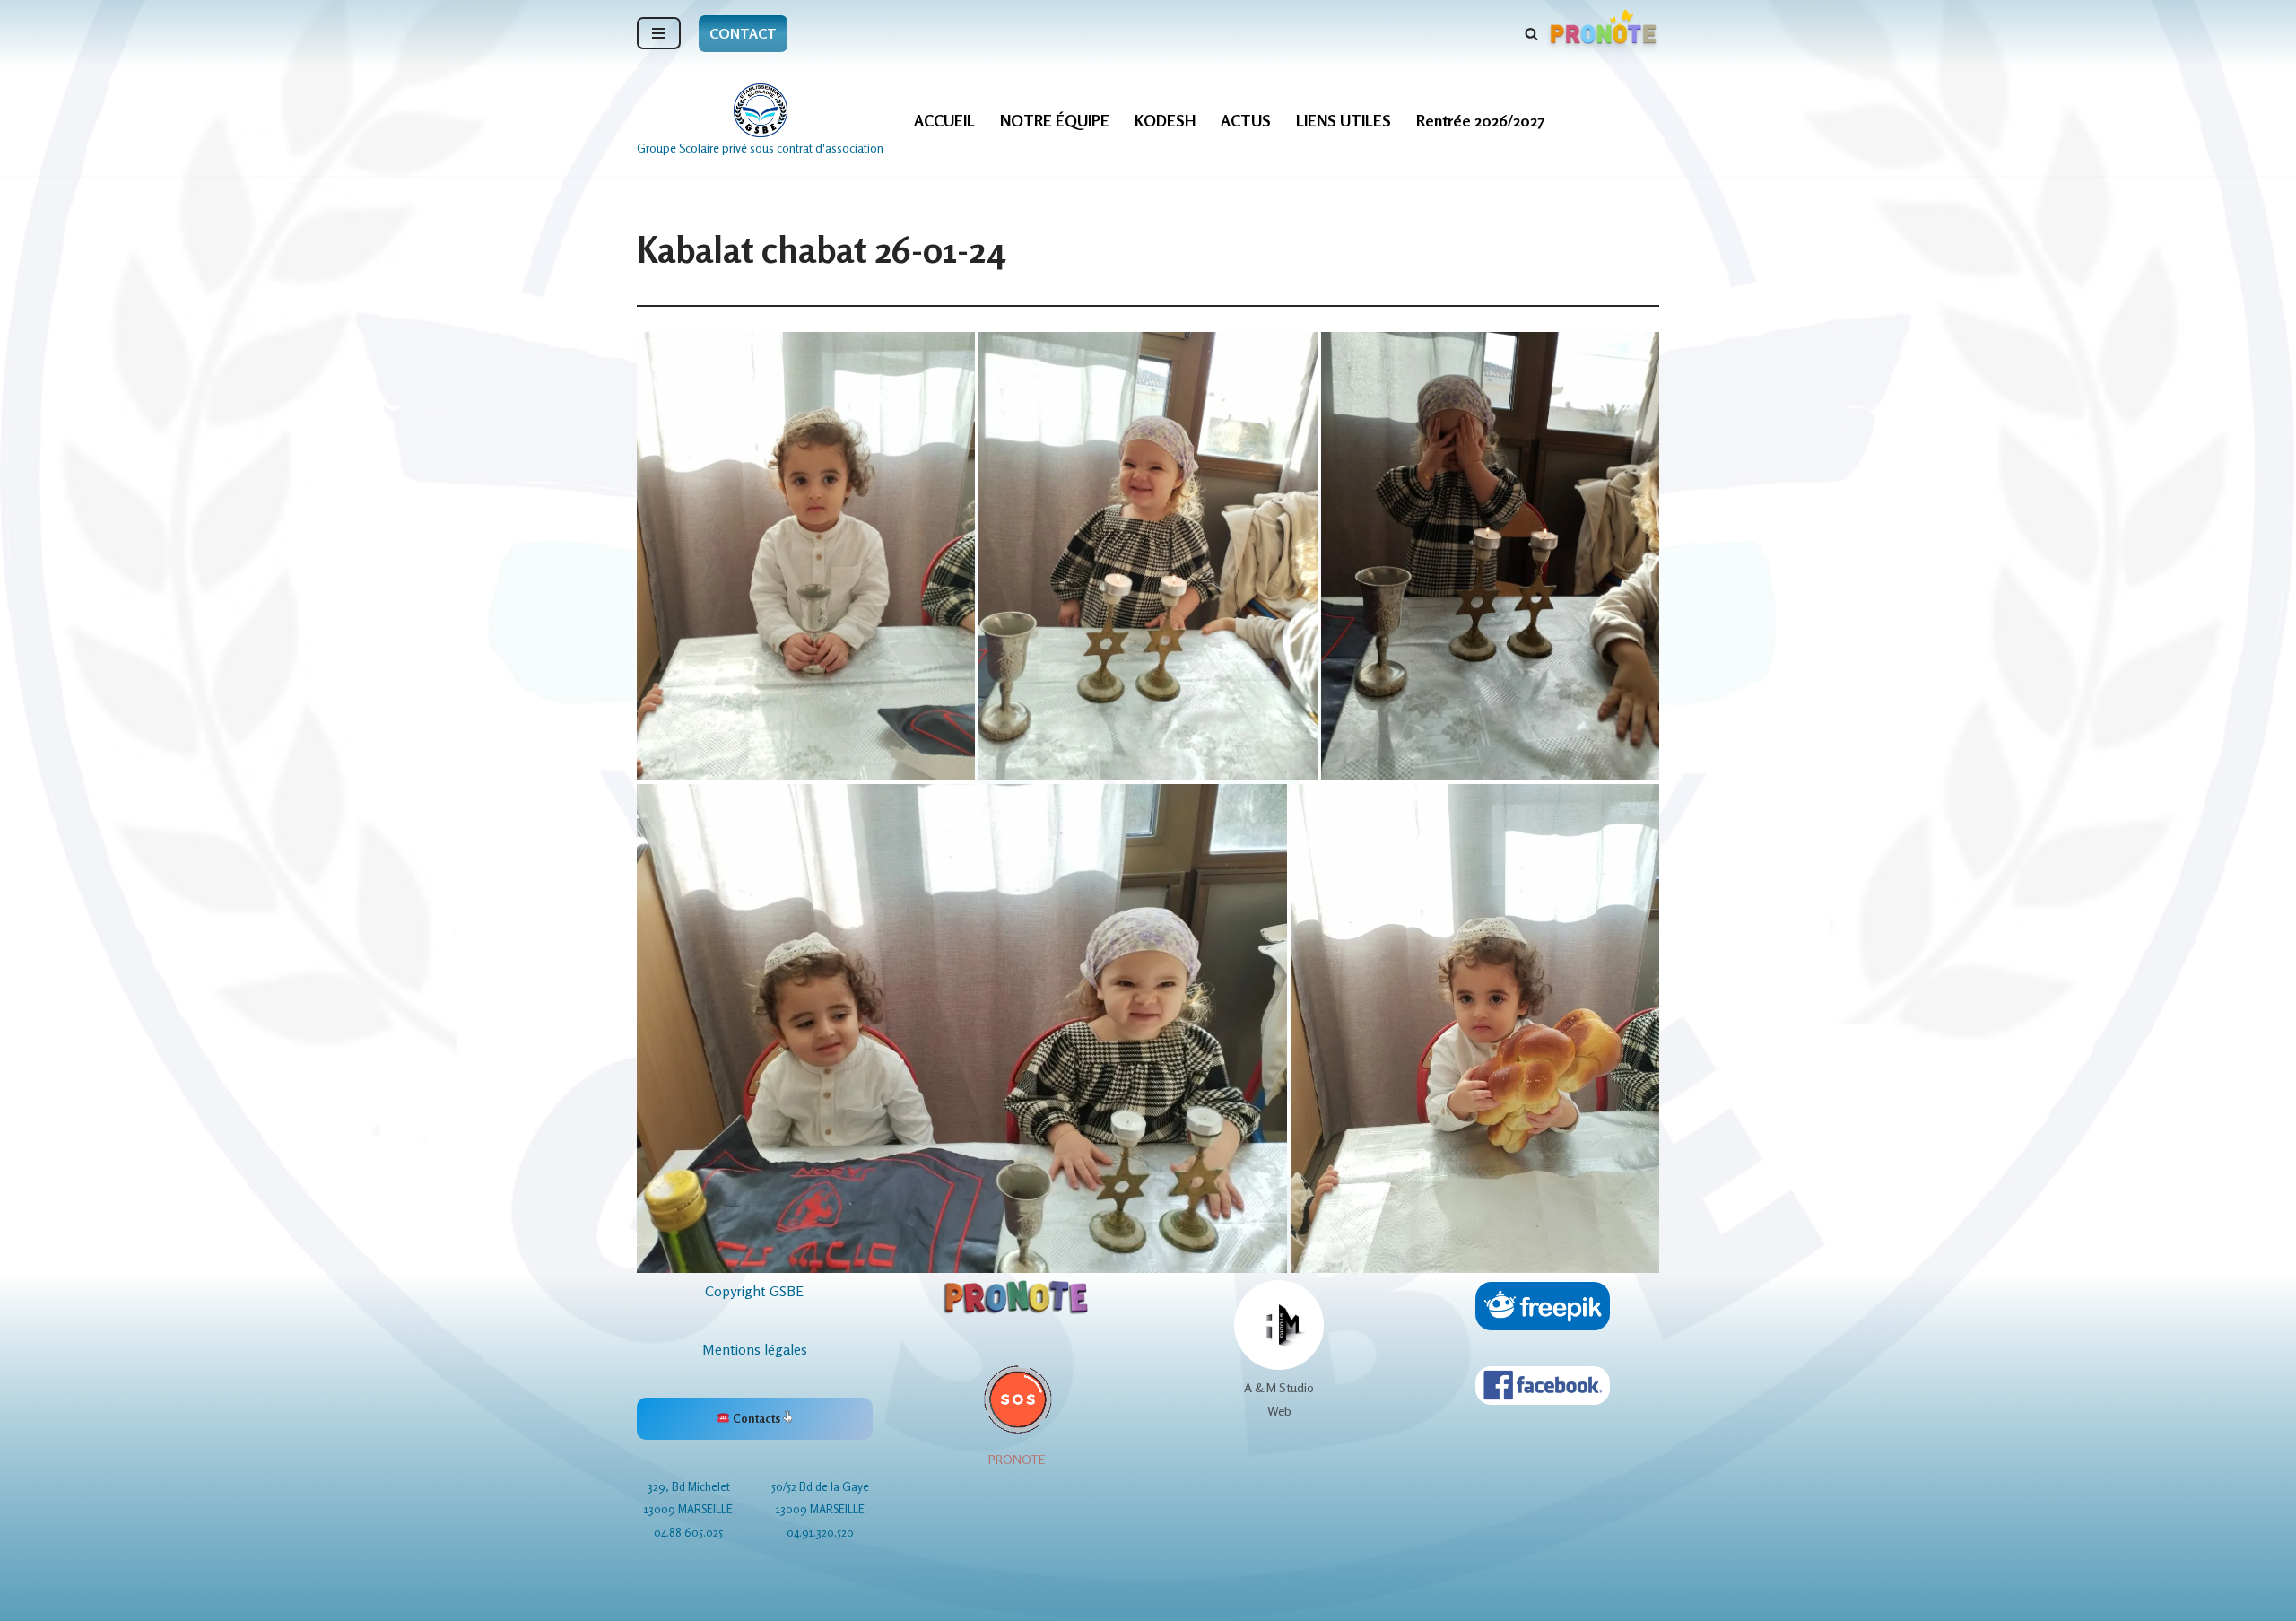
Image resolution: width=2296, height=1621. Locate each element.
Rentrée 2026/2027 (1480, 121)
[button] (806, 556)
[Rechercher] (1531, 34)
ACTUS (1246, 121)
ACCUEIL (944, 121)
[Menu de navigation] (659, 33)
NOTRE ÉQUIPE (1055, 121)
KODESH (1165, 121)
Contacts (757, 1418)
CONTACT (743, 33)
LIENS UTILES (1344, 121)
